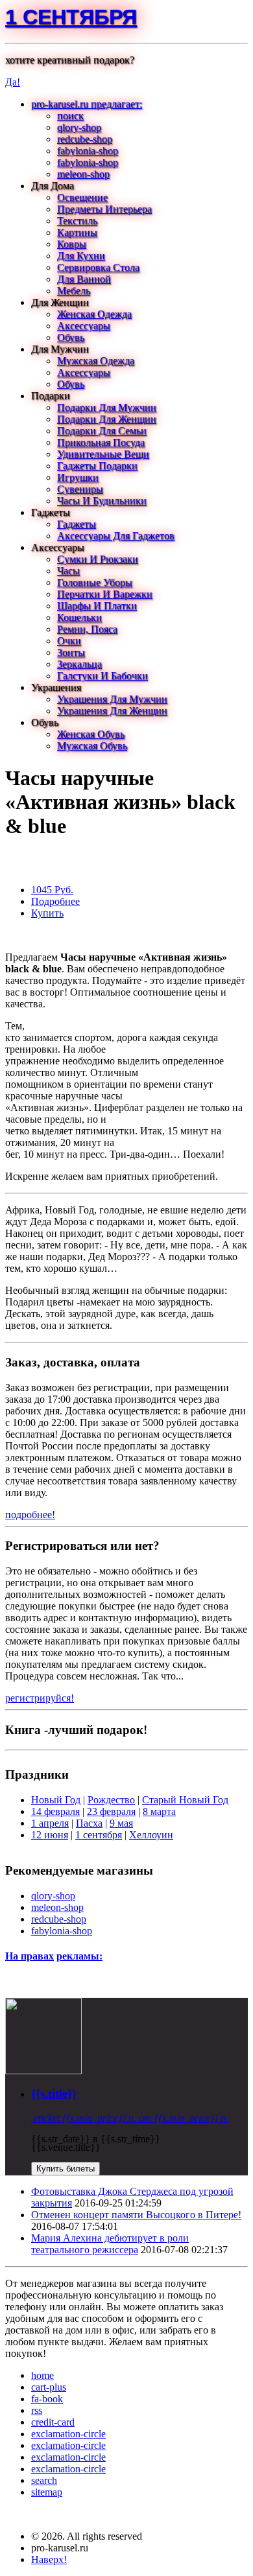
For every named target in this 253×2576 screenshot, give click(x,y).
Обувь (71, 337)
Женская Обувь (91, 734)
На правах (30, 1956)
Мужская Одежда (96, 361)
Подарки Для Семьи (102, 431)
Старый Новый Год (185, 1800)
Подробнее (55, 901)
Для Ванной (84, 279)
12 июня (50, 1835)
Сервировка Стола (98, 267)
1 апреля (50, 1823)
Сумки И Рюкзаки (98, 559)
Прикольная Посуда (101, 442)
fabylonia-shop (88, 151)
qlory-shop (79, 127)
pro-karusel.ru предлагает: (87, 104)
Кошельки (79, 617)
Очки (69, 641)
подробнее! (30, 1515)
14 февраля (55, 1811)
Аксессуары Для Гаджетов (116, 536)
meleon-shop (83, 174)
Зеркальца (79, 664)
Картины (77, 232)
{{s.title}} (54, 2093)
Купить (47, 913)
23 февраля (111, 1811)
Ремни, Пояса (87, 629)
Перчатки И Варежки (105, 594)
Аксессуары (84, 326)
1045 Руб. (52, 890)
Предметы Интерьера (104, 209)
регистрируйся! (40, 1698)
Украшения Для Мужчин (112, 699)
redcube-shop (85, 139)
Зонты (71, 652)
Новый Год (56, 1800)
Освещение (82, 197)
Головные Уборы (95, 582)
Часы (68, 571)
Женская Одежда (94, 314)
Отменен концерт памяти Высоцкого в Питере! (136, 2215)
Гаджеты (77, 524)
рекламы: (79, 1956)
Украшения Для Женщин (112, 711)
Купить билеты (66, 2169)
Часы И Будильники (102, 501)
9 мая (121, 1823)
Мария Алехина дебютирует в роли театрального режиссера (110, 2244)
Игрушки (78, 477)
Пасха (89, 1823)
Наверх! (49, 2559)
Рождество (111, 1800)
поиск (70, 116)
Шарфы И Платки (97, 606)
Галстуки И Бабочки (102, 676)
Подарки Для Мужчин (107, 407)
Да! (13, 82)
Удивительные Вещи (103, 454)
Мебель (74, 291)
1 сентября (71, 17)
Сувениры (80, 489)
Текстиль (77, 221)
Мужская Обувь (92, 746)
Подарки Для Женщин (107, 419)
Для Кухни (81, 256)
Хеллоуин (151, 1835)
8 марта (159, 1811)
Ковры (72, 244)
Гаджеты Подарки (97, 466)
